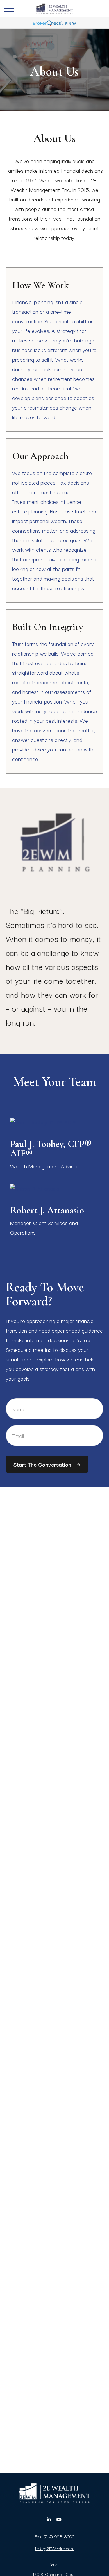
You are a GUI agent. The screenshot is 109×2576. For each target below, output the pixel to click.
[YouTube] (59, 2520)
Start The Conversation (42, 1464)
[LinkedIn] (49, 2520)
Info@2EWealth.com (55, 2548)
